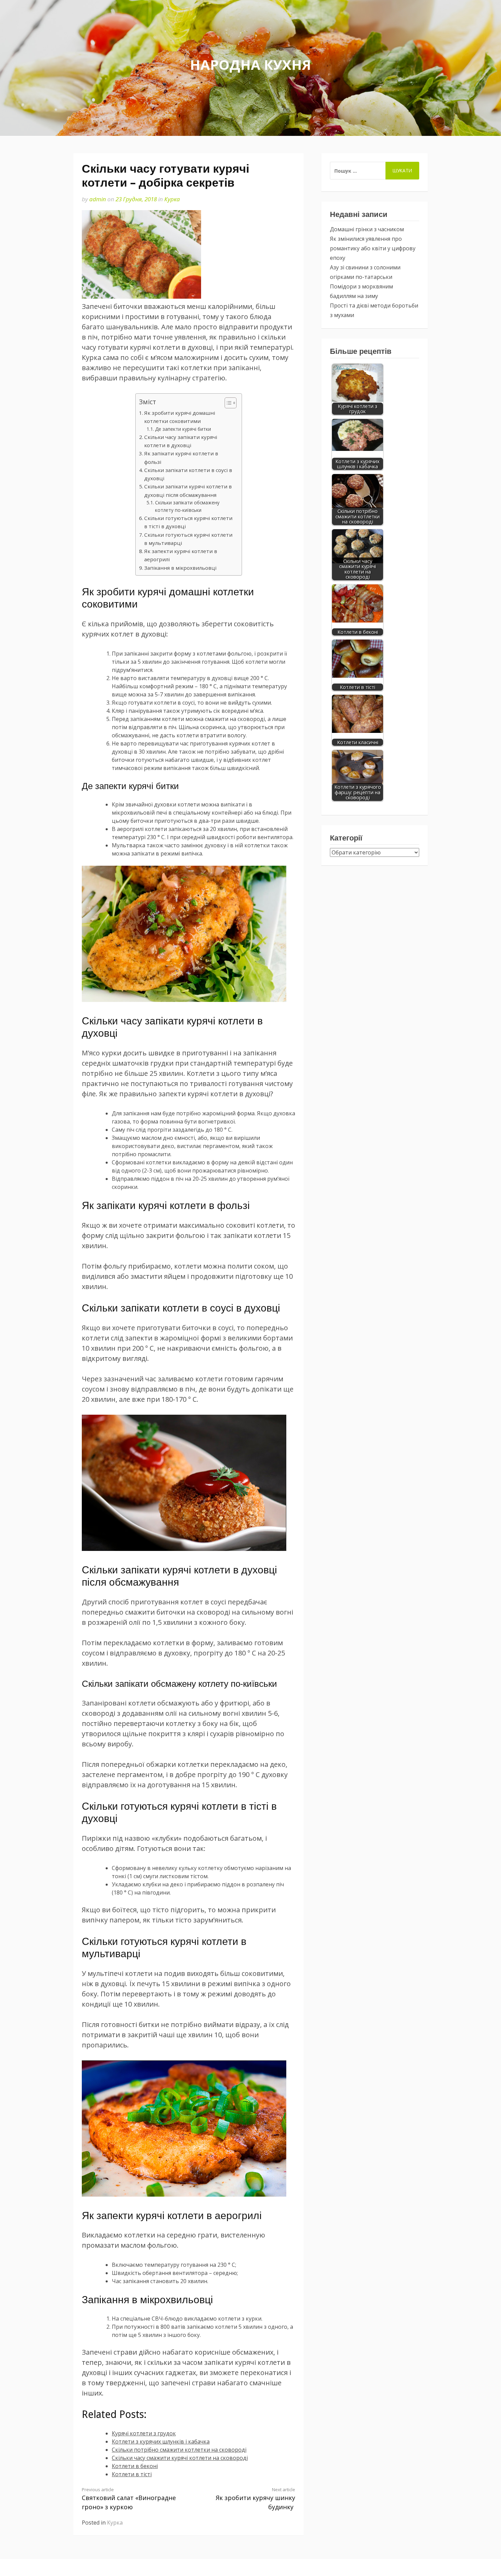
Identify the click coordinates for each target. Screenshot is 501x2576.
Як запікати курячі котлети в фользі (181, 457)
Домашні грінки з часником (367, 229)
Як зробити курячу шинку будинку (255, 2499)
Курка (172, 199)
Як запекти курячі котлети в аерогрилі (181, 555)
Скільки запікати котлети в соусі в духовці (188, 474)
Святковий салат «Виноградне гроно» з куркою (129, 2499)
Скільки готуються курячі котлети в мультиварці (188, 539)
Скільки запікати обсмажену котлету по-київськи (187, 506)
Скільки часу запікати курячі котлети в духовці (181, 441)
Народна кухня (250, 65)
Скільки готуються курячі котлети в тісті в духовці (188, 522)
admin (98, 199)
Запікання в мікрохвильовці (180, 568)
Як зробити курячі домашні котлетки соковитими (180, 417)
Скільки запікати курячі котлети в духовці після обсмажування (188, 490)
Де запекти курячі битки (183, 429)
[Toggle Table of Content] (227, 403)
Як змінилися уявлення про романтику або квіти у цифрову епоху (373, 248)
